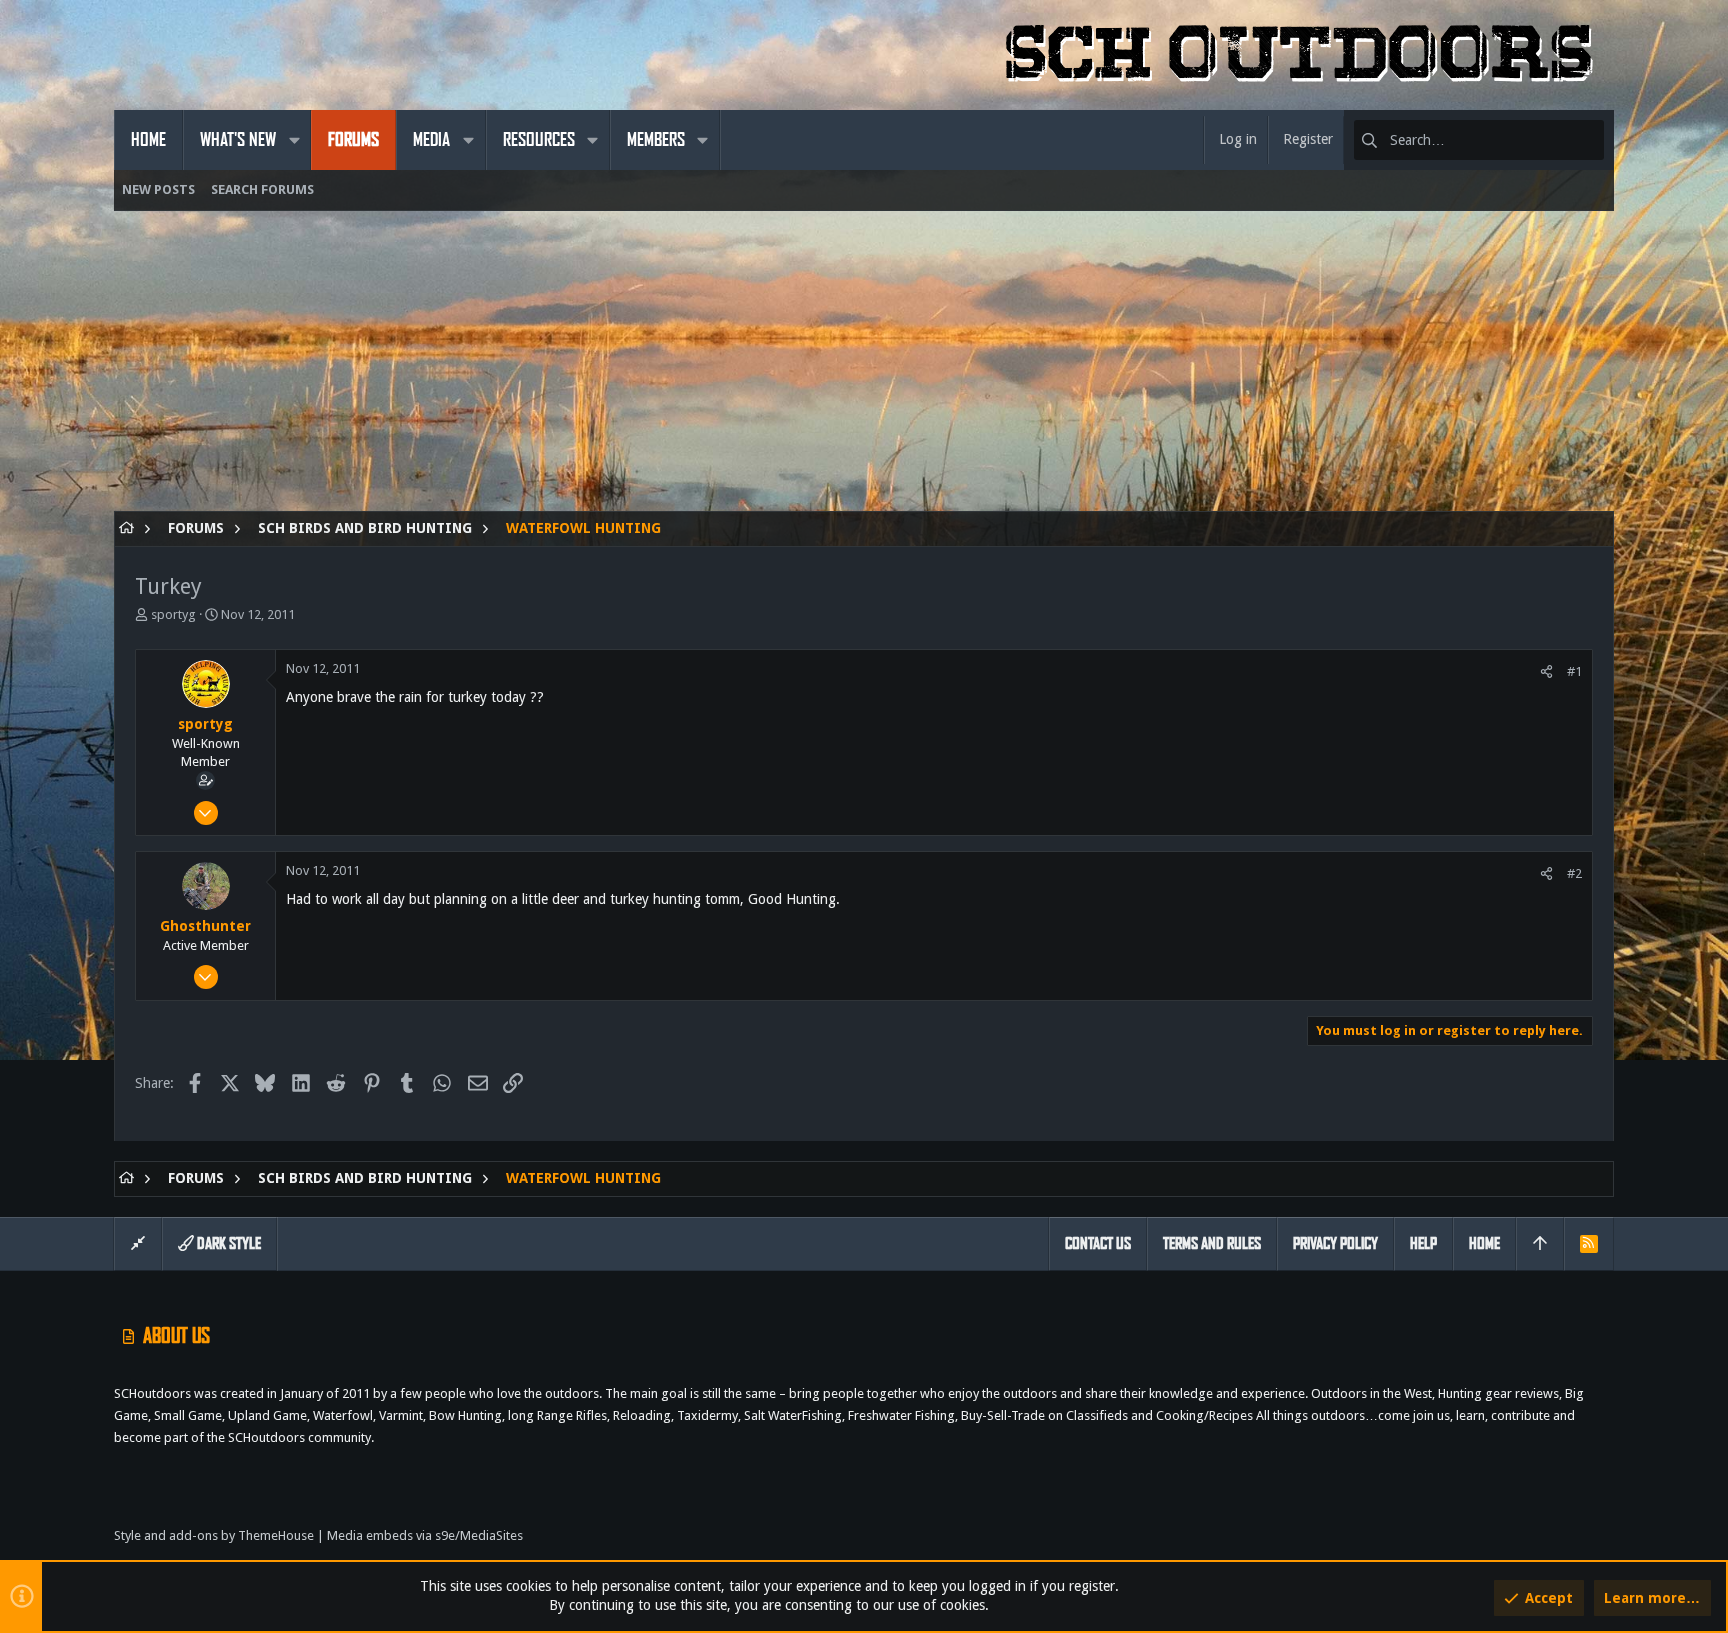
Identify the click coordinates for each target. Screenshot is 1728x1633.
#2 (1574, 873)
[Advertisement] (714, 371)
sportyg (173, 614)
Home (1484, 1243)
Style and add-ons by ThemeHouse (214, 1535)
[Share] (1546, 671)
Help (1423, 1243)
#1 (1574, 671)
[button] (294, 140)
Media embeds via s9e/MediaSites (425, 1535)
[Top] (1540, 1244)
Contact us (1098, 1243)
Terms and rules (1212, 1243)
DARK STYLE (227, 1243)
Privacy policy (1335, 1243)
